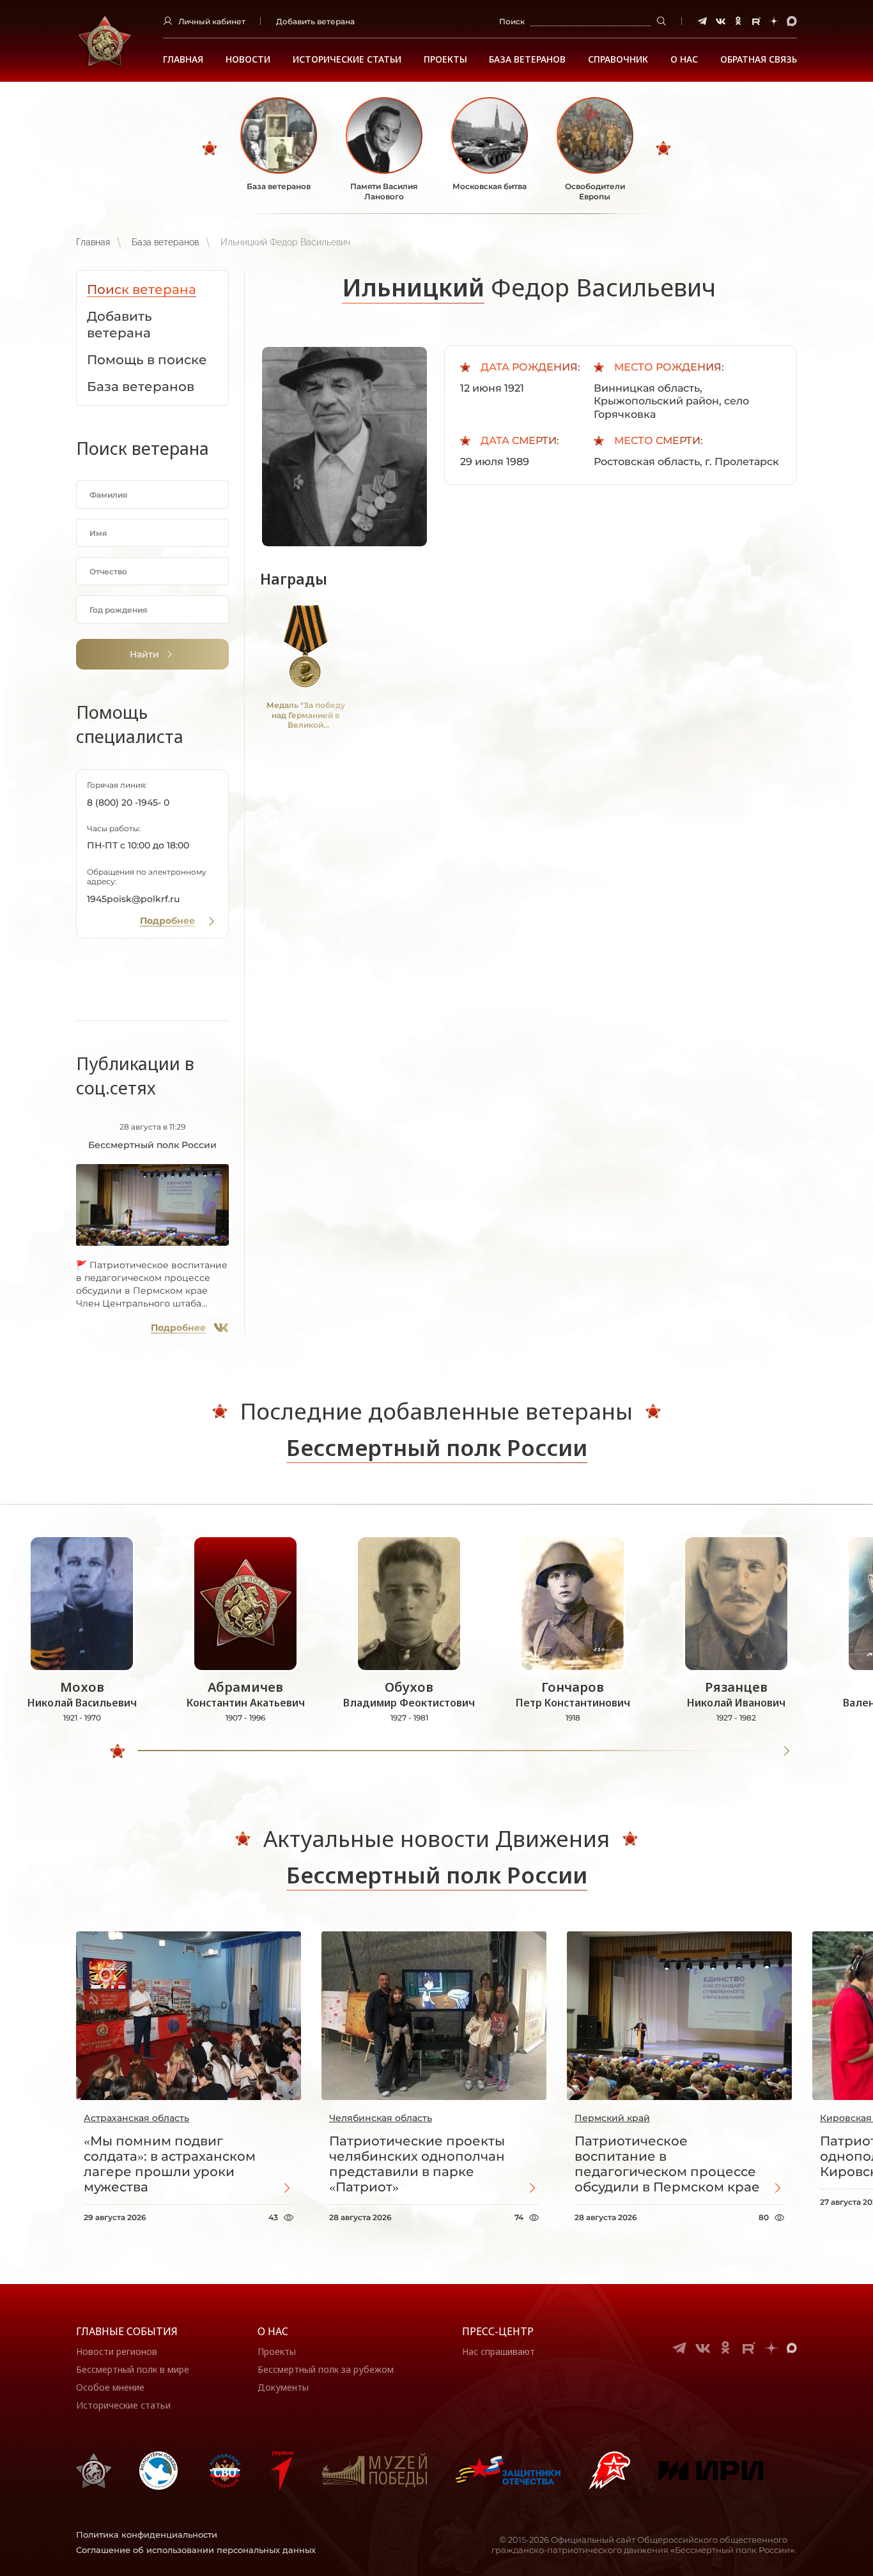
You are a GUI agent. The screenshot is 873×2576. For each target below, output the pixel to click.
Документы (283, 2387)
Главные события (127, 2331)
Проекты (445, 59)
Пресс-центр (498, 2331)
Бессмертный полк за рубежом (326, 2369)
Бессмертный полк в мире (133, 2369)
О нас (273, 2331)
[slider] (118, 1751)
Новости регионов (117, 2351)
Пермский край (612, 2118)
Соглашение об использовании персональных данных (196, 2550)
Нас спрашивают (498, 2351)
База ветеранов (527, 59)
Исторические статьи (347, 59)
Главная (183, 59)
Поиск (512, 21)
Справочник (618, 59)
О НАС (684, 59)
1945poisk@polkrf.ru (133, 899)
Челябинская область (381, 2118)
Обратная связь (759, 59)
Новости (248, 59)
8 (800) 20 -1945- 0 (128, 802)
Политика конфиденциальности (147, 2534)
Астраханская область (136, 2118)
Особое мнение (110, 2387)
